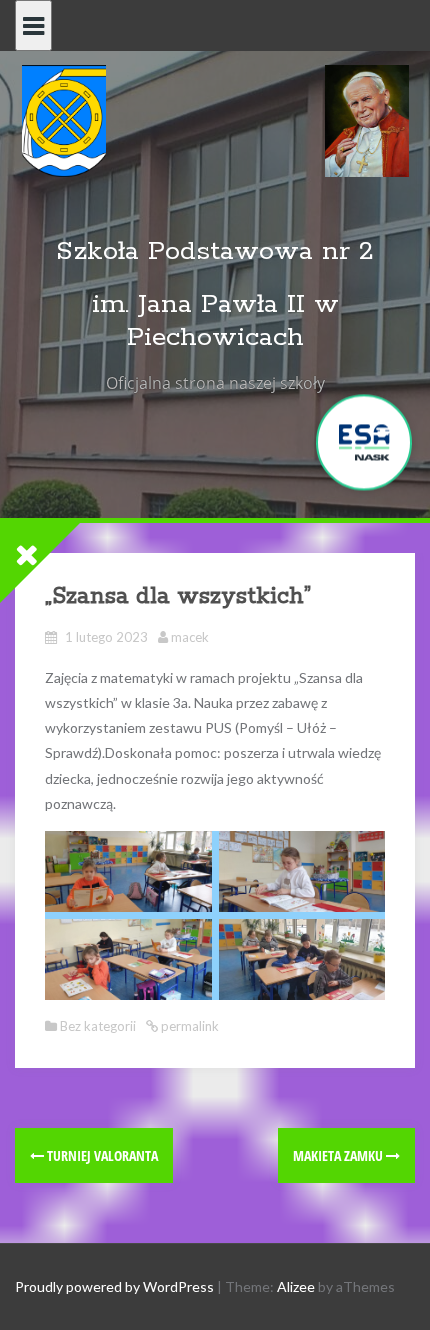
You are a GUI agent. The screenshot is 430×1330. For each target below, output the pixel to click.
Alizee (296, 1286)
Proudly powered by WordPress (114, 1286)
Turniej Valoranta (101, 1155)
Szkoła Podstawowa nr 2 (215, 251)
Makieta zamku (339, 1155)
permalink (188, 1026)
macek (190, 637)
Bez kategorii (98, 1026)
